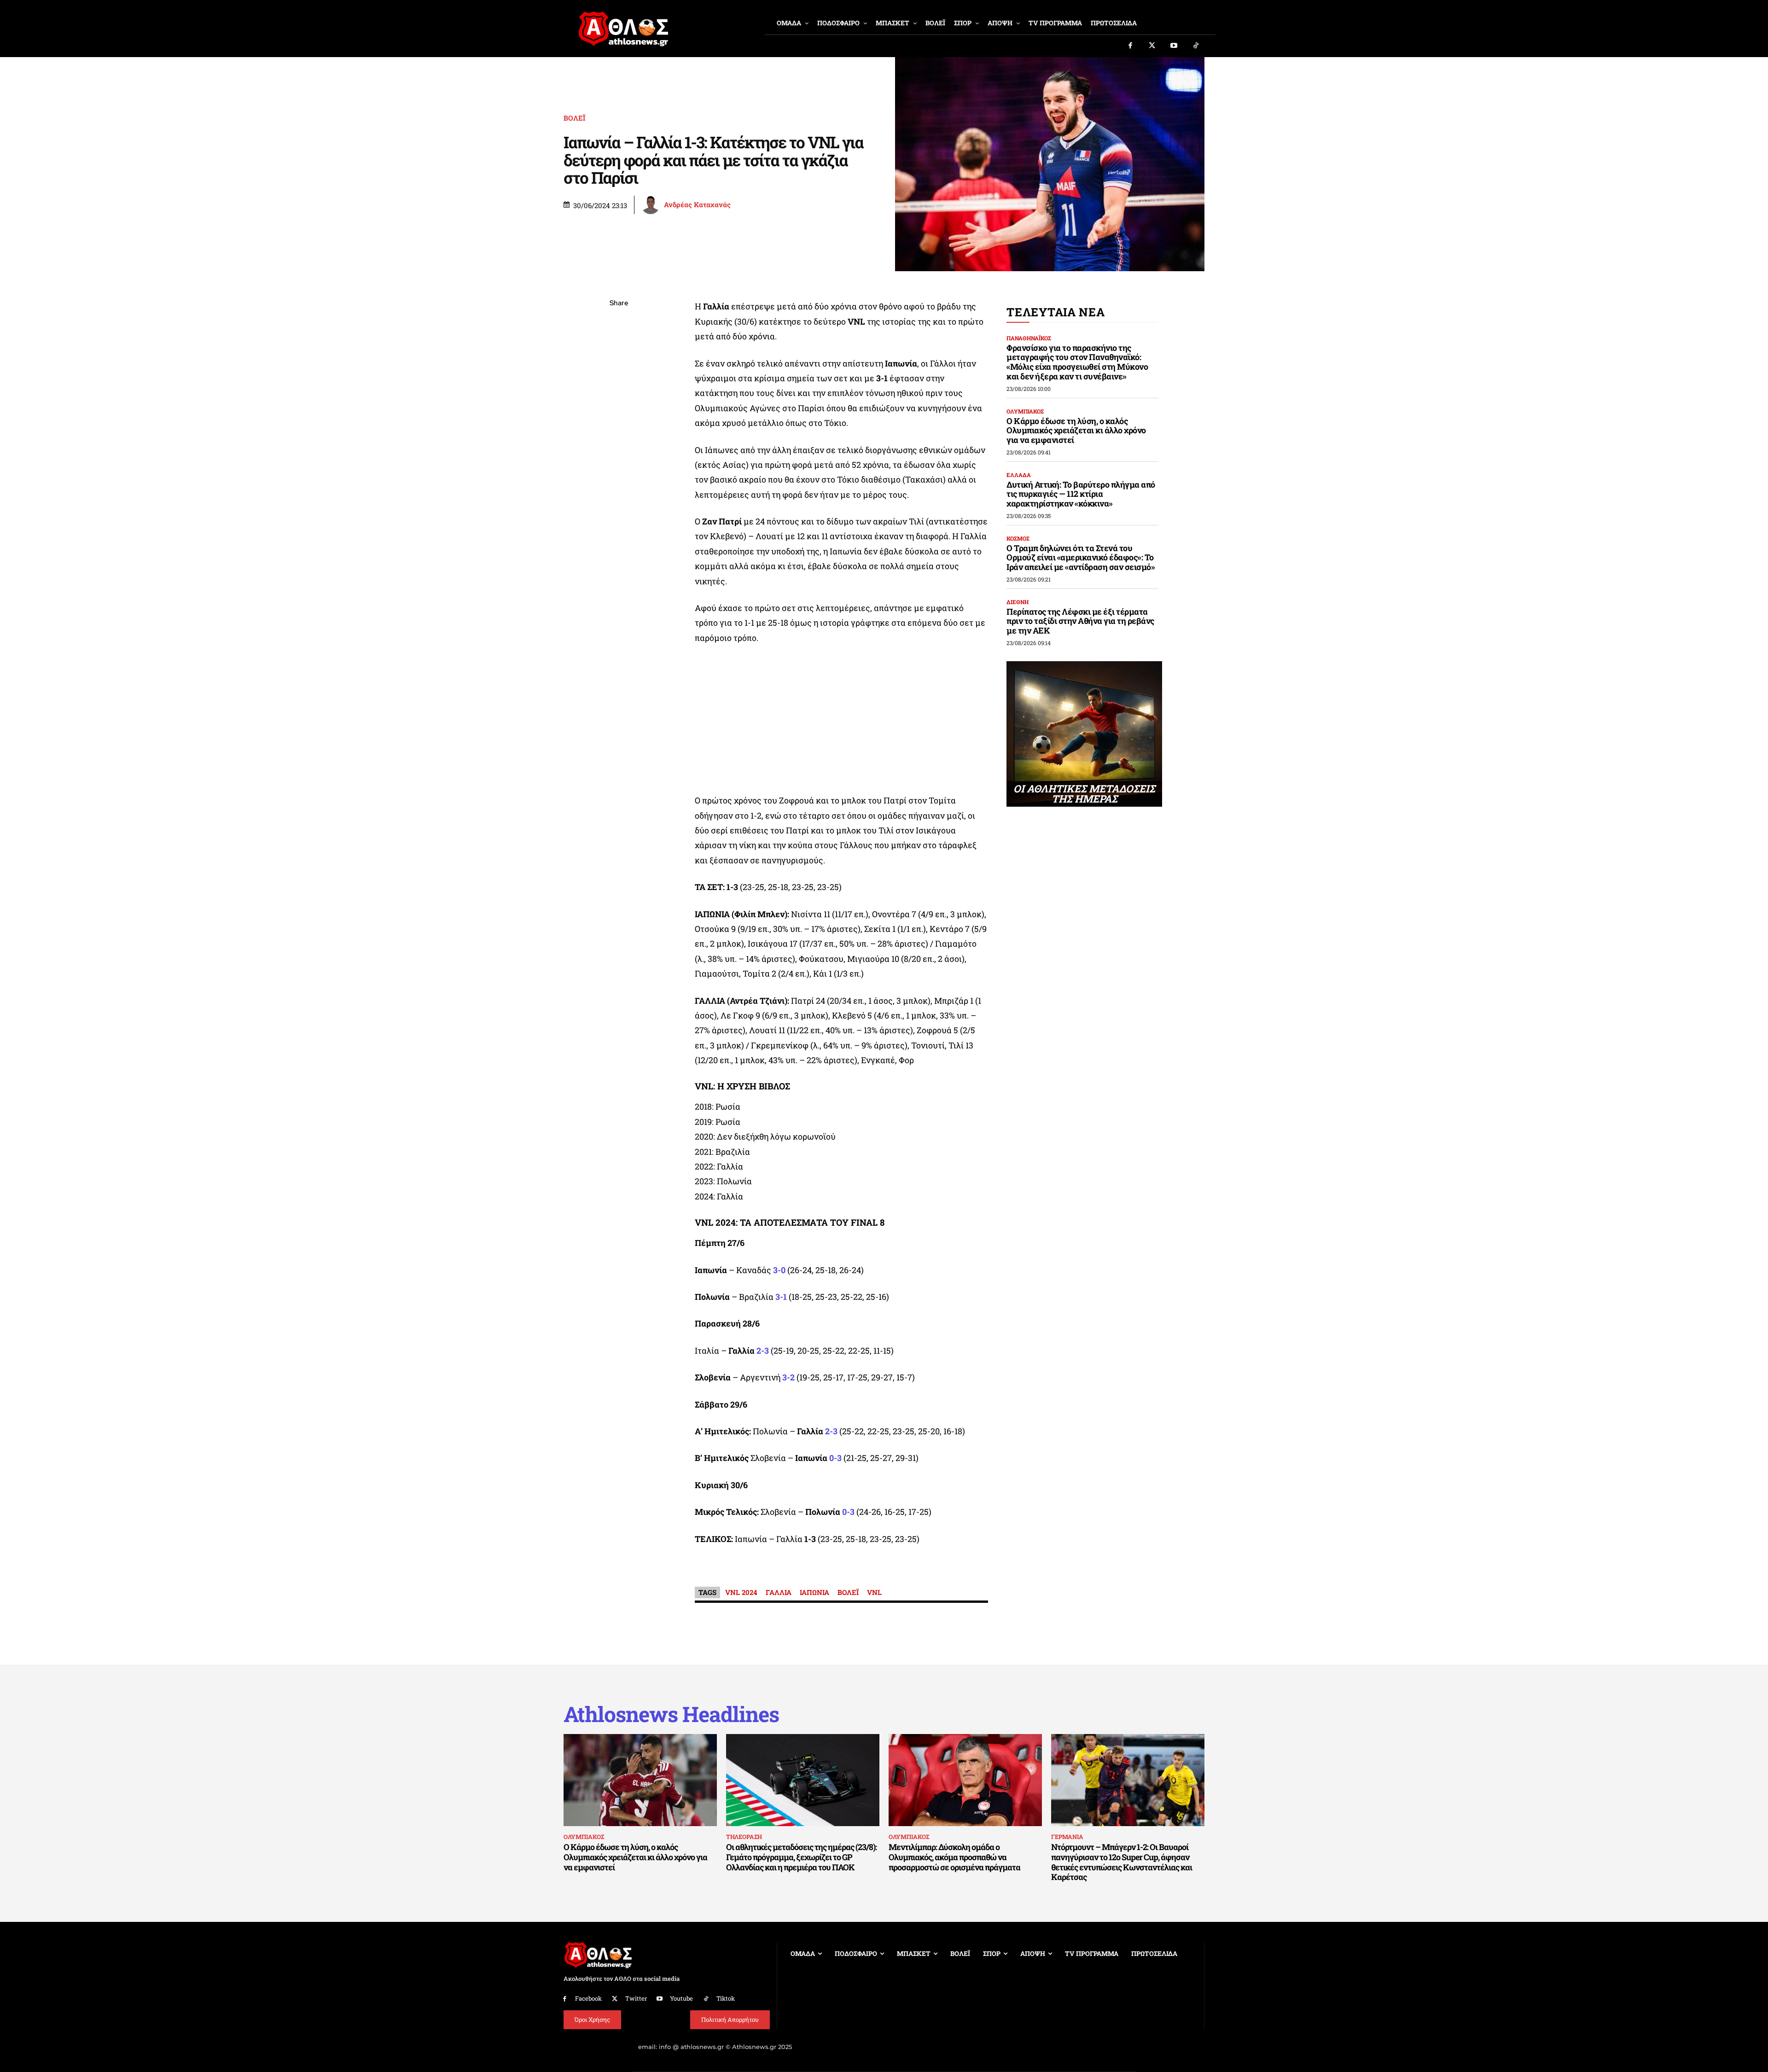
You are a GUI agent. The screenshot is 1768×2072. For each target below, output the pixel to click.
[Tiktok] (1196, 46)
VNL (874, 1592)
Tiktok (726, 1998)
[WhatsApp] (619, 369)
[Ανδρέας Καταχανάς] (652, 205)
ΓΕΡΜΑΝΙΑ (1067, 1837)
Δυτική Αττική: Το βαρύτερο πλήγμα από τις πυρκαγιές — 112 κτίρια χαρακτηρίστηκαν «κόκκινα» (1081, 494)
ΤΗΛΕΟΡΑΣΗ (744, 1837)
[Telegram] (619, 412)
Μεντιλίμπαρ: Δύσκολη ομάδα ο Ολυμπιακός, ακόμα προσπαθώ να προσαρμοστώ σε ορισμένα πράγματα (954, 1857)
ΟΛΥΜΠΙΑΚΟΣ (1025, 411)
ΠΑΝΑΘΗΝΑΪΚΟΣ (1029, 338)
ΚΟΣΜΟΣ (1018, 538)
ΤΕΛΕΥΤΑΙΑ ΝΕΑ (1056, 312)
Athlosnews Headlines (671, 1714)
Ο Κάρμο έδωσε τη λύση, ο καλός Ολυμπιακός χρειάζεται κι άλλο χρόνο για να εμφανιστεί (1076, 430)
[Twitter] (1152, 46)
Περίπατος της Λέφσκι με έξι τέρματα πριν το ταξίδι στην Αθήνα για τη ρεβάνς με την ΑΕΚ (1080, 621)
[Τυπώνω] (619, 455)
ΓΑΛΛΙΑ (779, 1592)
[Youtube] (1174, 46)
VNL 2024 (741, 1592)
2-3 (763, 1350)
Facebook (588, 1998)
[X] (619, 347)
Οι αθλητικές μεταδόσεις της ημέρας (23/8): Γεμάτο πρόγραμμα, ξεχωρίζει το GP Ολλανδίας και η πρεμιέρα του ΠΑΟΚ (801, 1857)
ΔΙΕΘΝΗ (1018, 602)
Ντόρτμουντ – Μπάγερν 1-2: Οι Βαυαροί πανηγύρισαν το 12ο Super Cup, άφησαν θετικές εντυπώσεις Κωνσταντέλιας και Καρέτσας (1122, 1862)
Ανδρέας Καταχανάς (697, 205)
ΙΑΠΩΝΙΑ (814, 1592)
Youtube (681, 1998)
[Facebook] (1130, 46)
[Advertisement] (842, 722)
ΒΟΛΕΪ (574, 118)
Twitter (636, 1998)
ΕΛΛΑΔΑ (1019, 475)
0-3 (848, 1512)
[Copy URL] (619, 434)
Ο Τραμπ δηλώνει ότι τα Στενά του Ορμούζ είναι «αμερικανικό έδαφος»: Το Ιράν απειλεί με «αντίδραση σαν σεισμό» (1081, 557)
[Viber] (619, 390)
